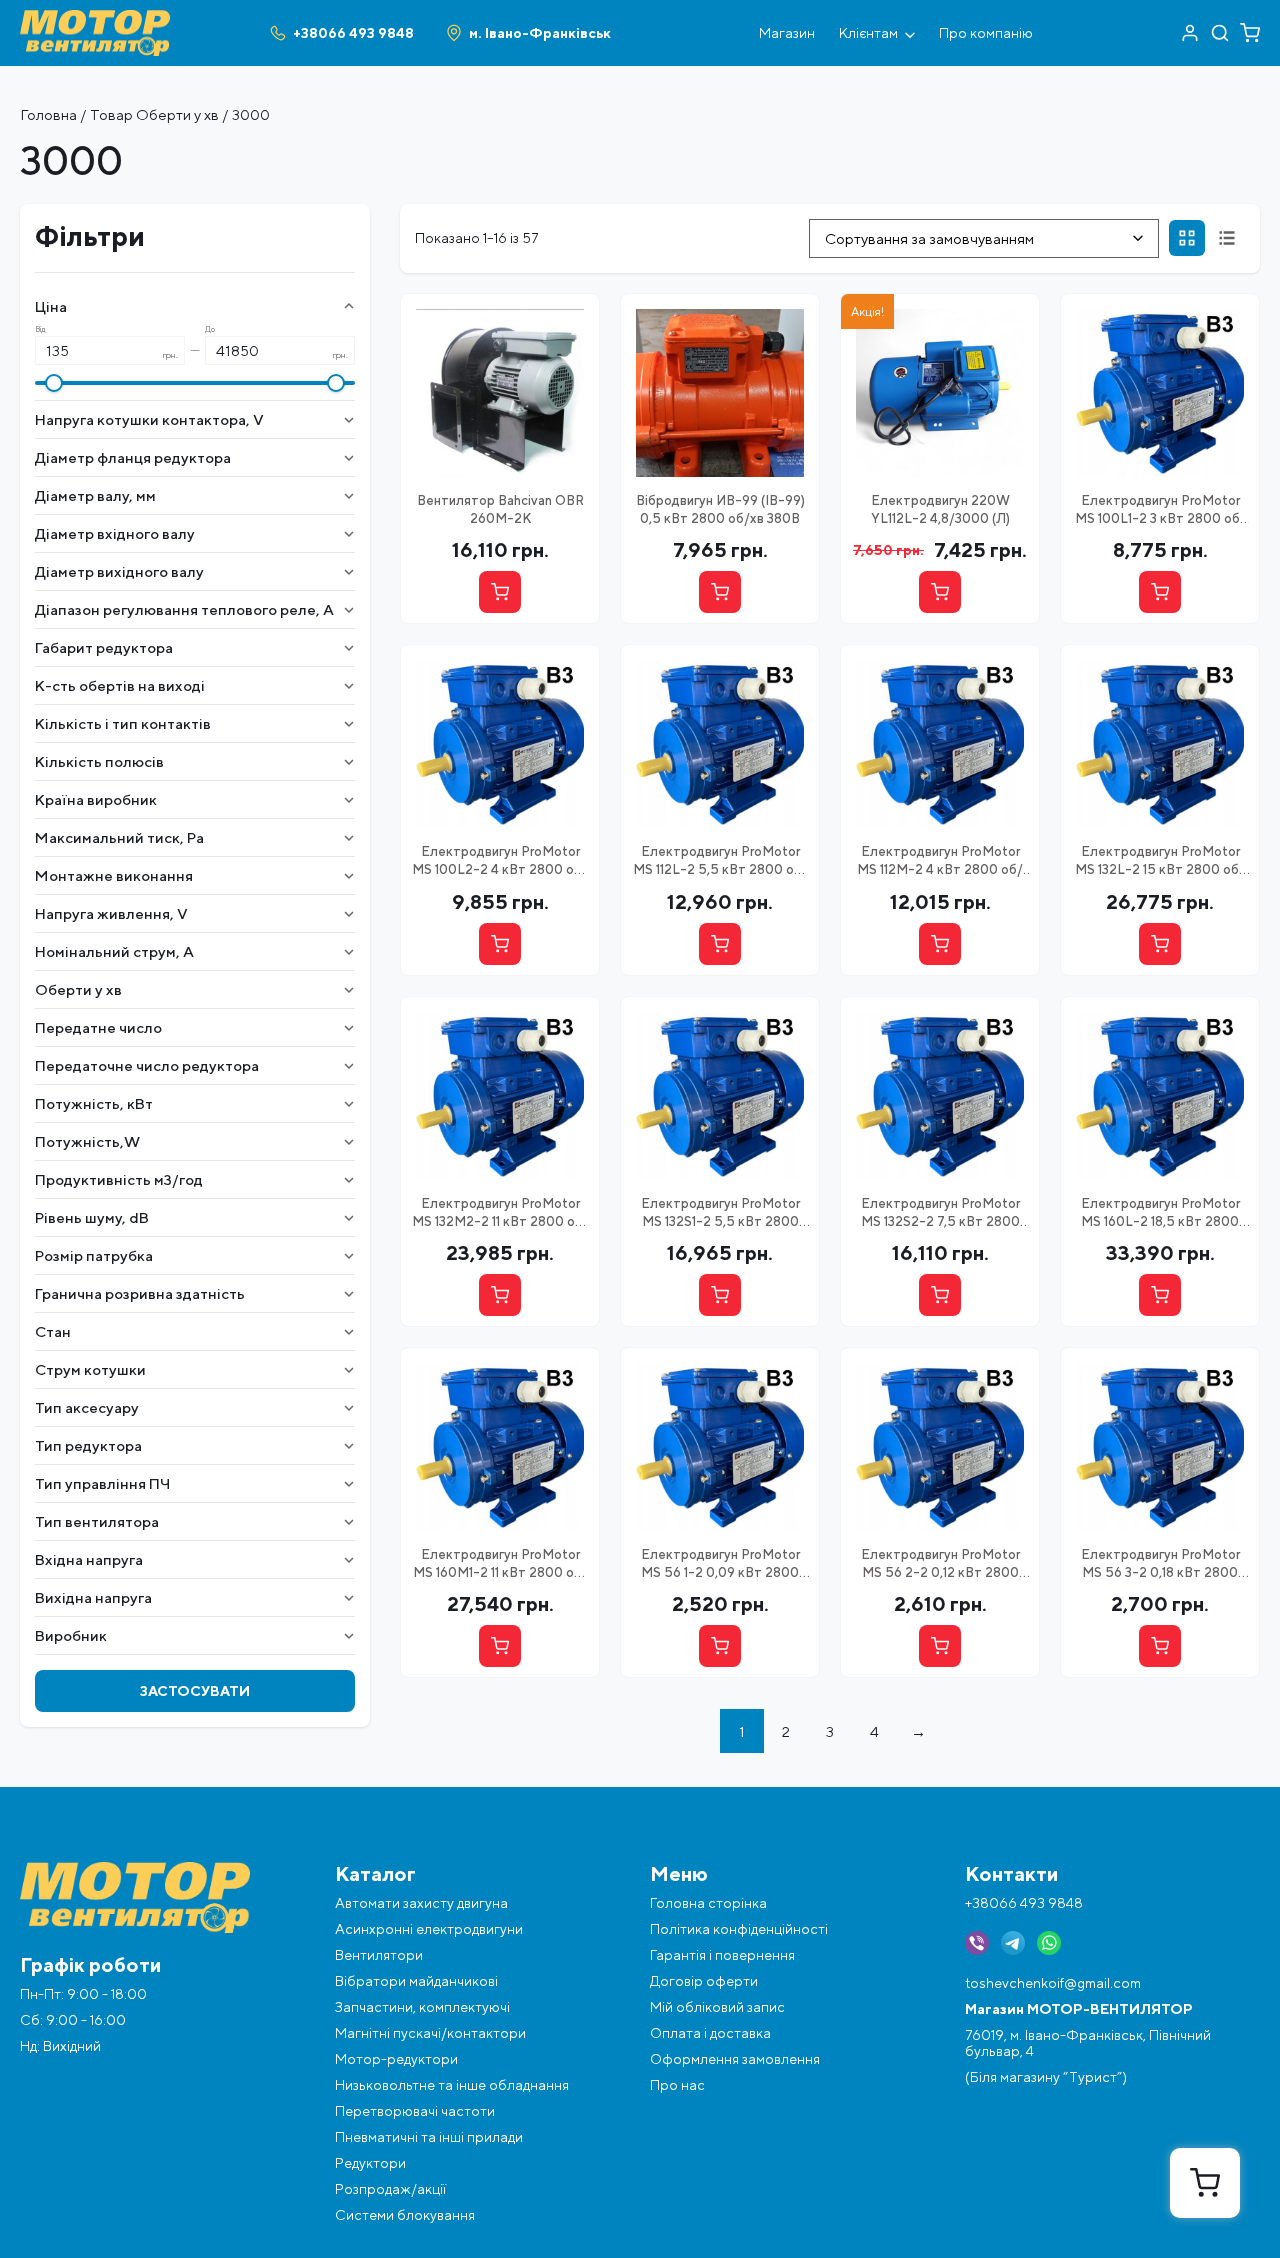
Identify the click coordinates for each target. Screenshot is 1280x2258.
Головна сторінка (708, 1903)
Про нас (677, 2085)
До (210, 329)
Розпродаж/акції (390, 2189)
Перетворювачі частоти (415, 2111)
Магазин (787, 33)
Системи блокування (405, 2215)
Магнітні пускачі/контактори (430, 2033)
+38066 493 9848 (1024, 1903)
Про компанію (986, 33)
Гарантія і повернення (722, 1955)
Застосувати (195, 1691)
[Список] (1227, 238)
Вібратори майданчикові (416, 1981)
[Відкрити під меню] (910, 33)
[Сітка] (1187, 238)
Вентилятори (379, 1955)
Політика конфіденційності (739, 1929)
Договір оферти (704, 1981)
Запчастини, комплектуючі (422, 2007)
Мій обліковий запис (717, 2007)
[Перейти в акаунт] (1190, 33)
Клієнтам (868, 33)
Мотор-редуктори (396, 2059)
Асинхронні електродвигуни (429, 1929)
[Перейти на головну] (95, 18)
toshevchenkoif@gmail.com (1053, 1983)
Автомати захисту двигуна (421, 1903)
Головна (48, 114)
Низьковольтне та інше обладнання (452, 2085)
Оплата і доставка (710, 2033)
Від (40, 329)
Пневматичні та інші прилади (429, 2137)
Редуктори (370, 2163)
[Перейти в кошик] (1250, 33)
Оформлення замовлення (735, 2059)
